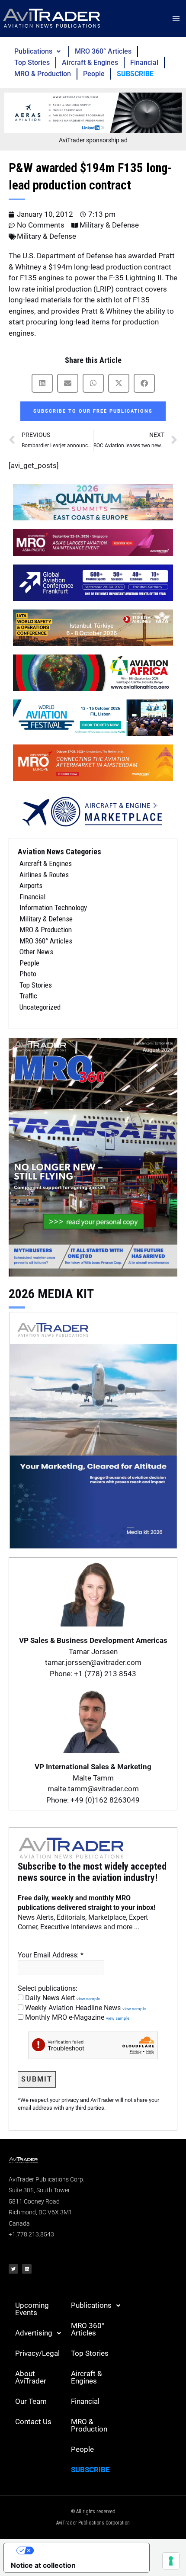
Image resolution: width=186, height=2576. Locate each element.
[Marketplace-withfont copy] (93, 811)
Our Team (31, 2401)
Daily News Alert (62, 1998)
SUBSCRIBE (135, 74)
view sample (88, 1999)
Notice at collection (43, 2565)
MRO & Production (43, 74)
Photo (28, 974)
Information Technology (53, 908)
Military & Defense (109, 225)
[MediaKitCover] (93, 1429)
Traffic (28, 996)
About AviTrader (31, 2377)
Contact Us (33, 2422)
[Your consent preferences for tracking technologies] (171, 2561)
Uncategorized (40, 1007)
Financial (144, 63)
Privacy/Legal (37, 2353)
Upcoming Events (32, 2309)
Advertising (34, 2333)
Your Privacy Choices (85, 2550)
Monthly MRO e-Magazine (76, 2017)
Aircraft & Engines (90, 63)
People (94, 74)
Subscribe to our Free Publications (93, 411)
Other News (36, 952)
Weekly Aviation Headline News (85, 2008)
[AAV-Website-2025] (93, 112)
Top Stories (32, 63)
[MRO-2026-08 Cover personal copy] (93, 1156)
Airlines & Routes (44, 875)
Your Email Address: (51, 1955)
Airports (31, 885)
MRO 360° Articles (103, 51)
